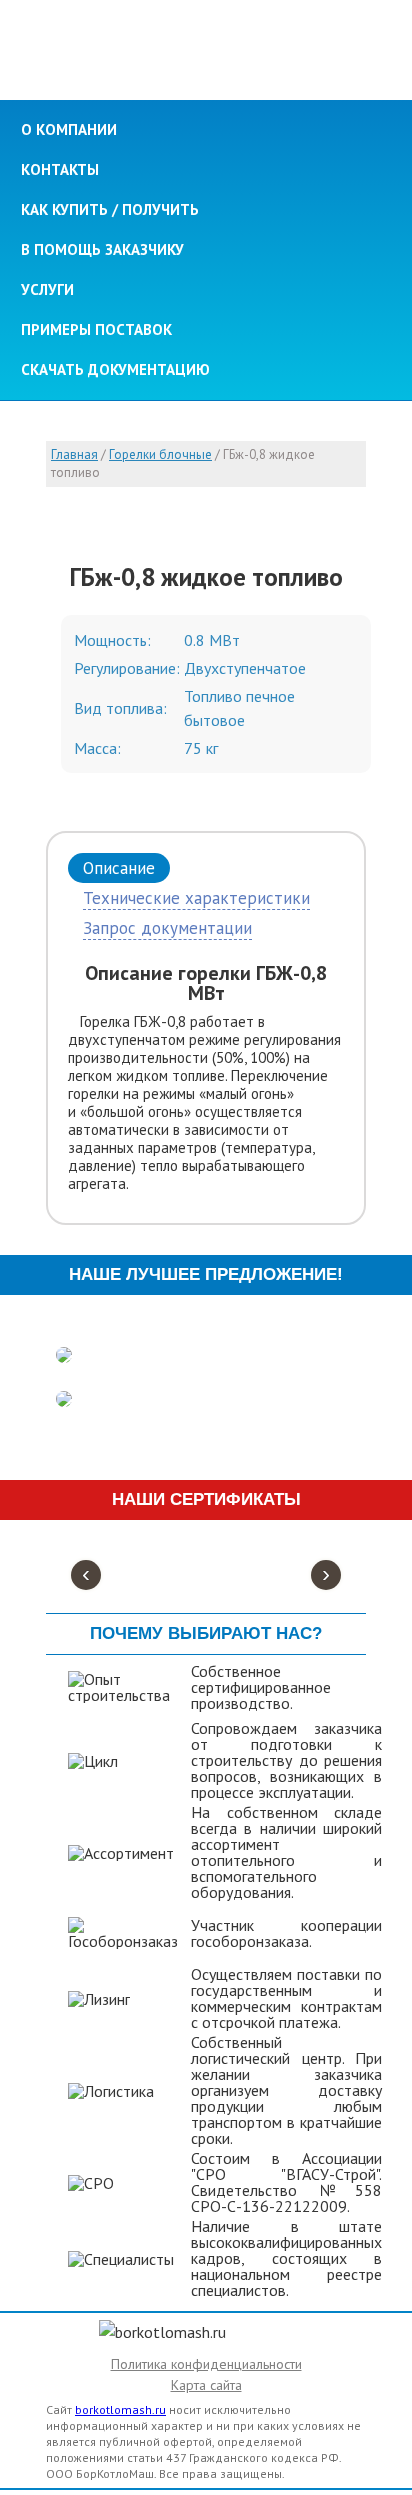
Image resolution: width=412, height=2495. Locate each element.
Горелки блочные (160, 454)
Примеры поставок (96, 329)
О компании (69, 129)
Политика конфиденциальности (206, 2364)
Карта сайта (206, 2385)
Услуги (47, 289)
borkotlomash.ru (120, 2409)
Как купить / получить (110, 209)
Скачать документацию (115, 369)
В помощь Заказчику (102, 249)
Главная (74, 454)
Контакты (60, 169)
